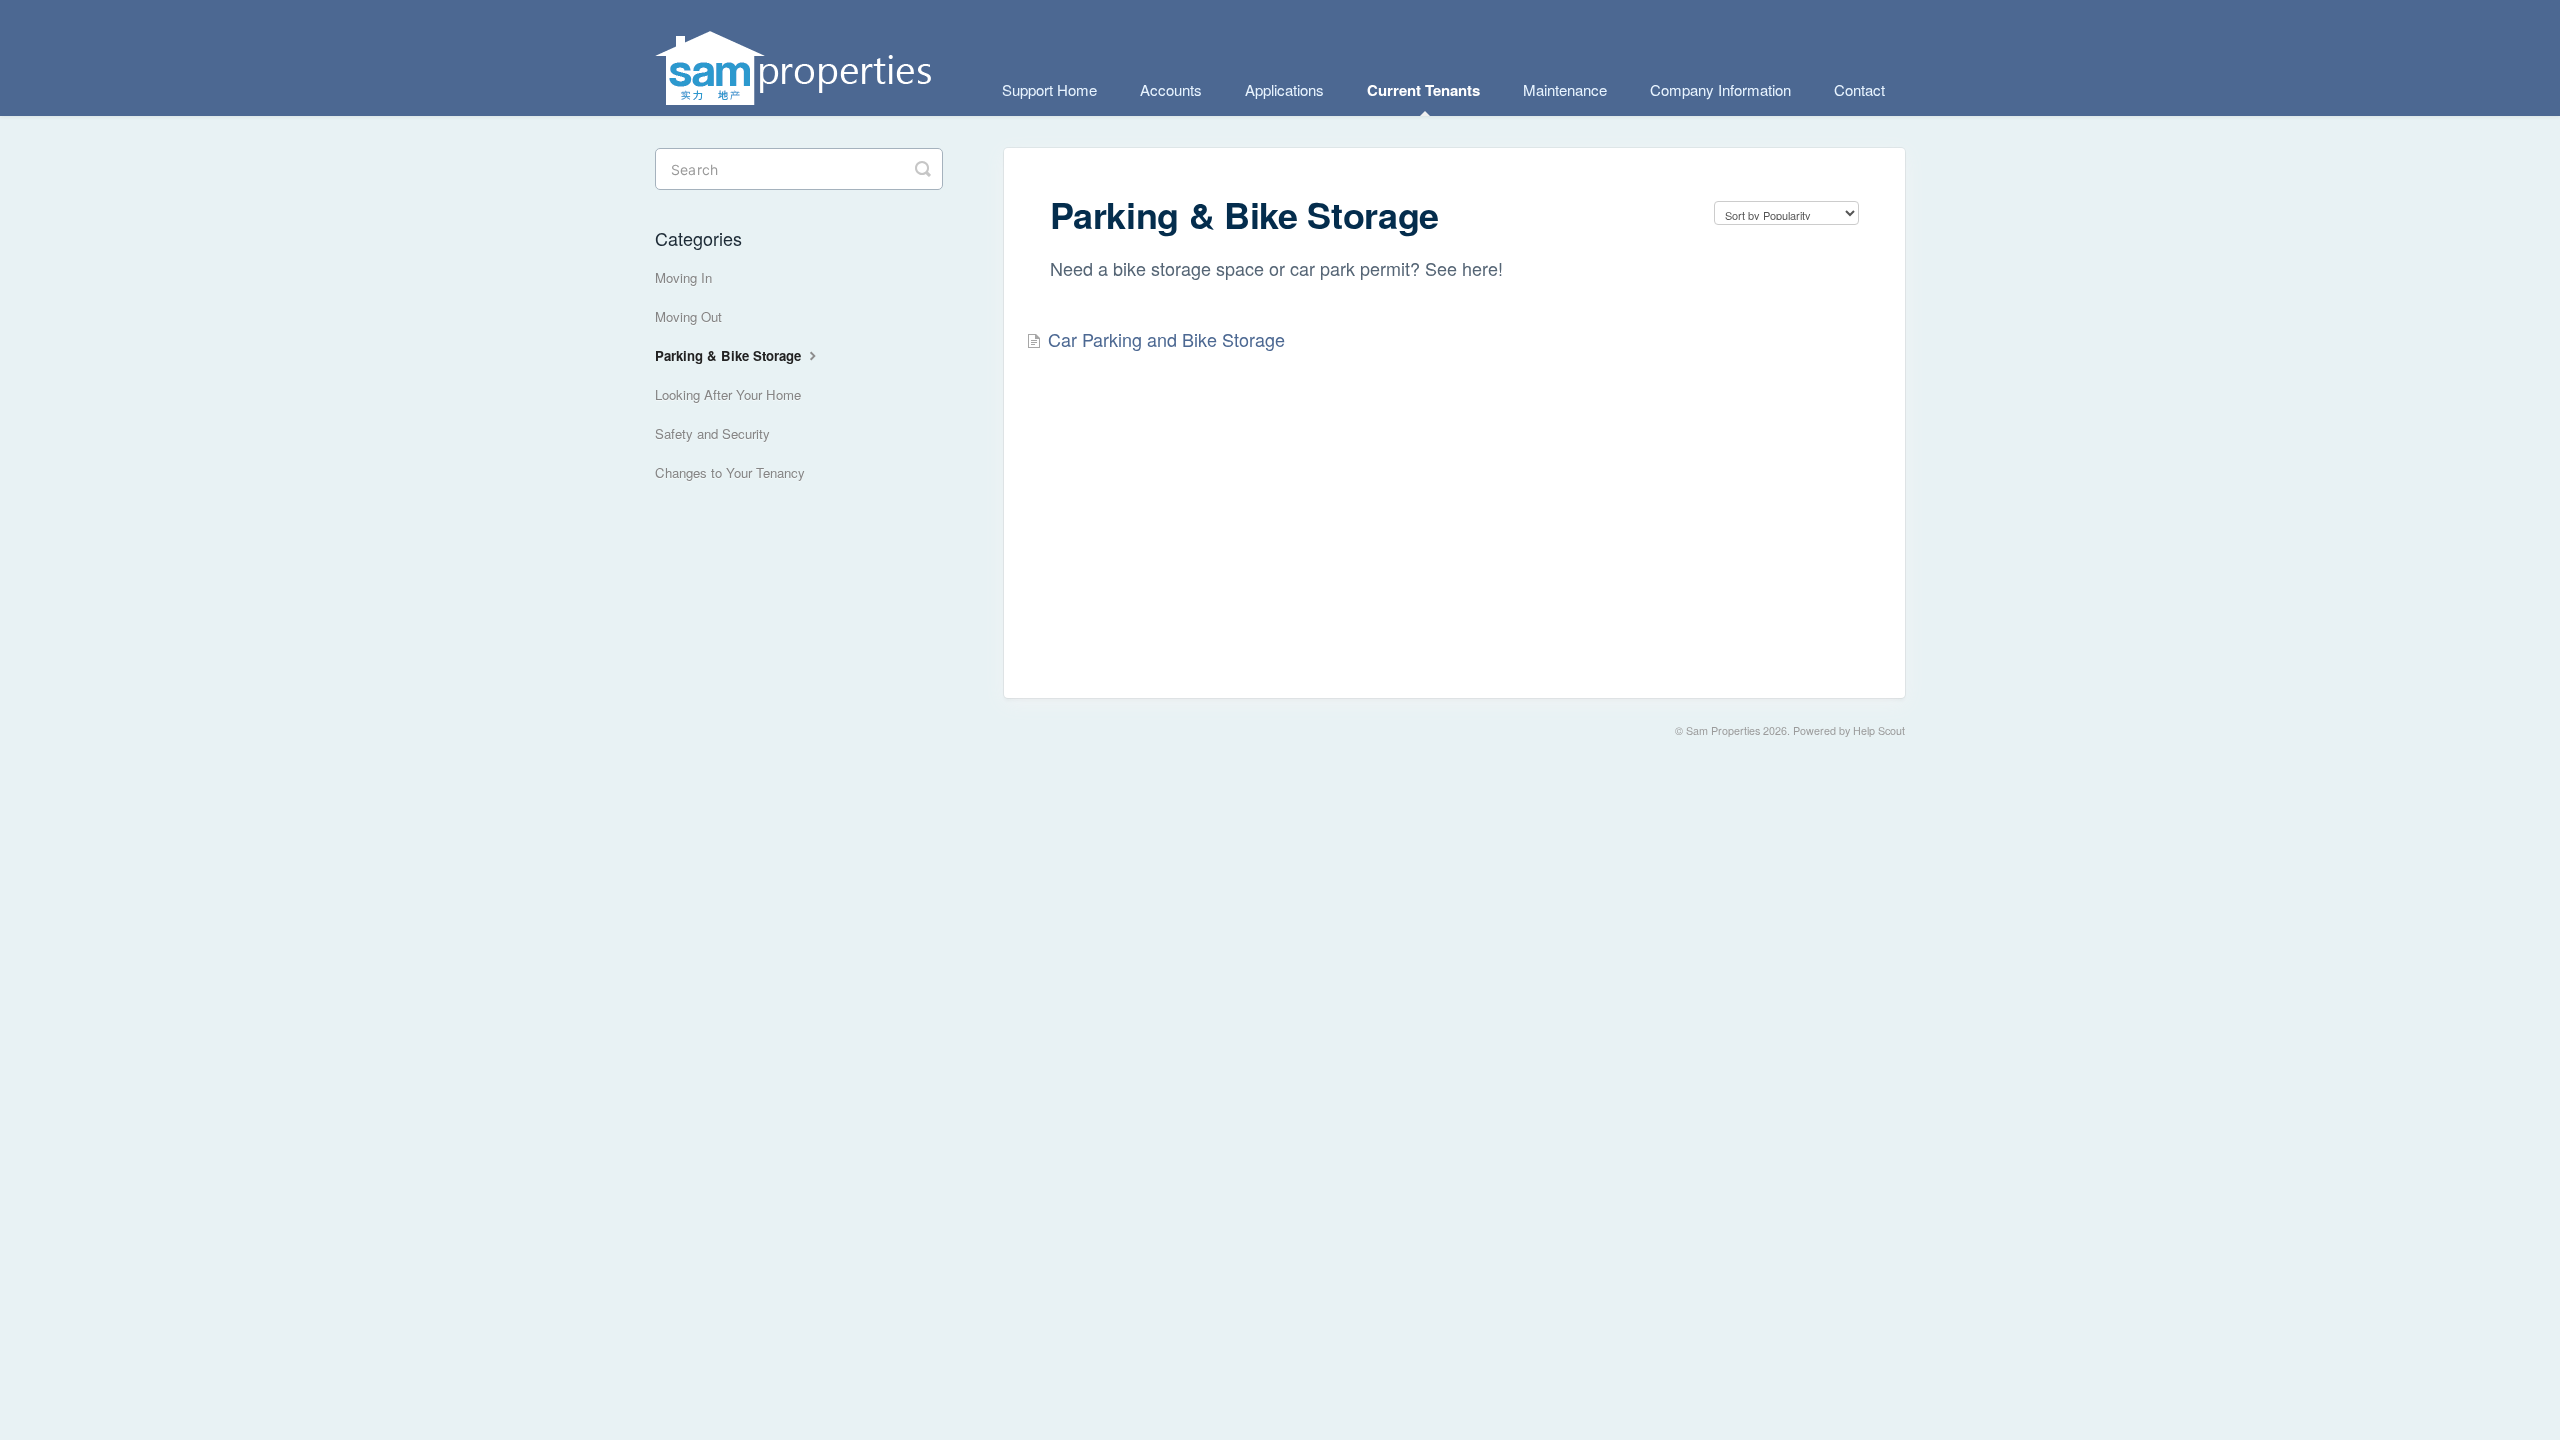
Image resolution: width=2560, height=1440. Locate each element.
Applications (1284, 89)
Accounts (1171, 89)
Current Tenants (1423, 90)
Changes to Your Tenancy (730, 472)
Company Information (1720, 89)
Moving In (683, 277)
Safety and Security (712, 433)
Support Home (1049, 89)
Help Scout (1879, 730)
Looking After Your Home (728, 394)
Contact (1859, 89)
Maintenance (1565, 89)
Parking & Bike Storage (730, 355)
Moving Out (688, 316)
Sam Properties (1723, 730)
